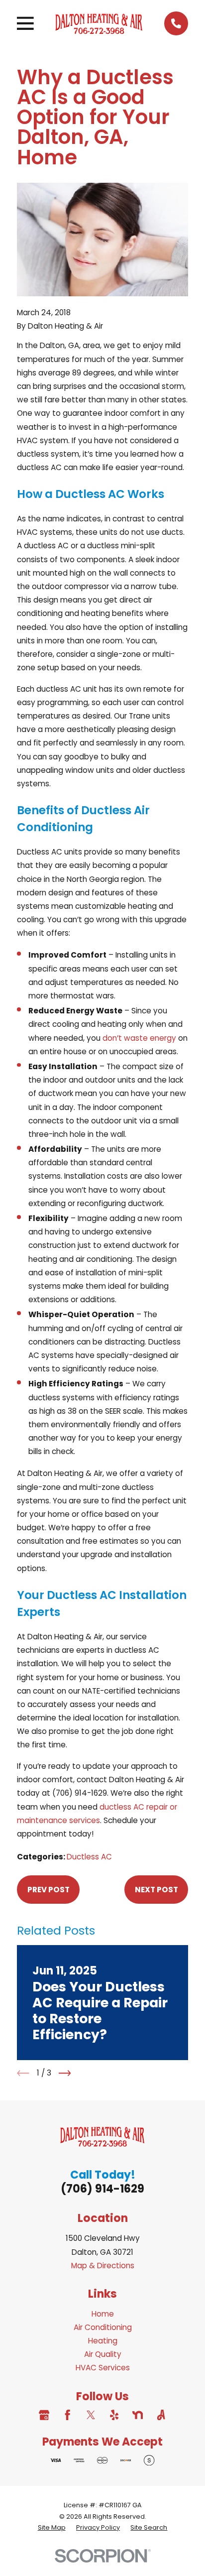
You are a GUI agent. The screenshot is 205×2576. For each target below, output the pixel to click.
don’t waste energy (139, 1038)
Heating (103, 2341)
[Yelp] (114, 2415)
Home (103, 2314)
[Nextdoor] (138, 2415)
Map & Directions (103, 2266)
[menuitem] (52, 2528)
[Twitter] (91, 2415)
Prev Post (49, 1890)
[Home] (99, 23)
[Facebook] (67, 2415)
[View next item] (65, 2073)
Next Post (156, 1890)
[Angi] (161, 2415)
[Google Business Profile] (44, 2415)
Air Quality (103, 2354)
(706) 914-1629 (102, 2189)
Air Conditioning (103, 2327)
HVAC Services (103, 2368)
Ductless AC (89, 1857)
